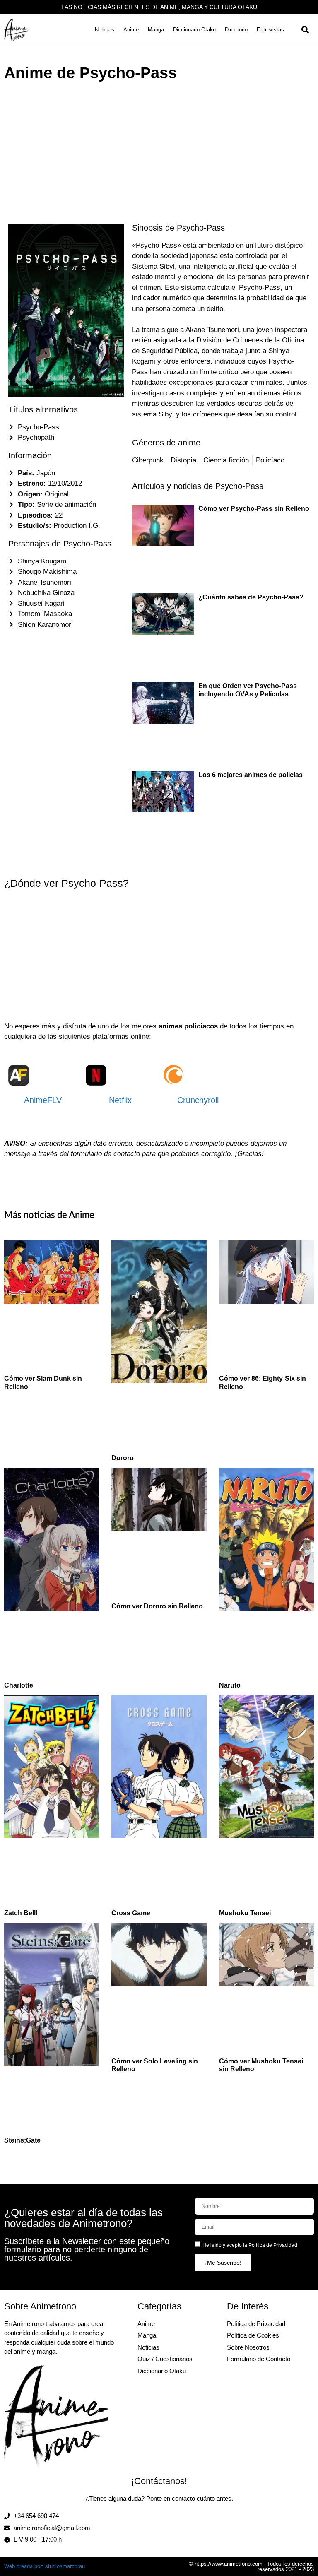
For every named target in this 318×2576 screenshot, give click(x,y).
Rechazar (227, 2519)
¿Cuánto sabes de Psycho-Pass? (251, 597)
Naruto (230, 1685)
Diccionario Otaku (194, 30)
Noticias (105, 30)
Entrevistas (270, 30)
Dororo (123, 1458)
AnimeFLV (43, 1100)
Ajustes (278, 2519)
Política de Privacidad (273, 2245)
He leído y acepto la (250, 2245)
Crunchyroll (198, 1100)
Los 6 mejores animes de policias (251, 775)
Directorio (236, 30)
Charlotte (19, 1685)
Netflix (120, 1100)
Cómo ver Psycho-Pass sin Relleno (254, 509)
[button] (305, 30)
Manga (156, 30)
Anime (131, 30)
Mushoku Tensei (245, 1913)
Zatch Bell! (21, 1913)
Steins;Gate (22, 2140)
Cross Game (131, 1913)
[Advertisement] (159, 147)
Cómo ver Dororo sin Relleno (157, 1606)
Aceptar (175, 2519)
